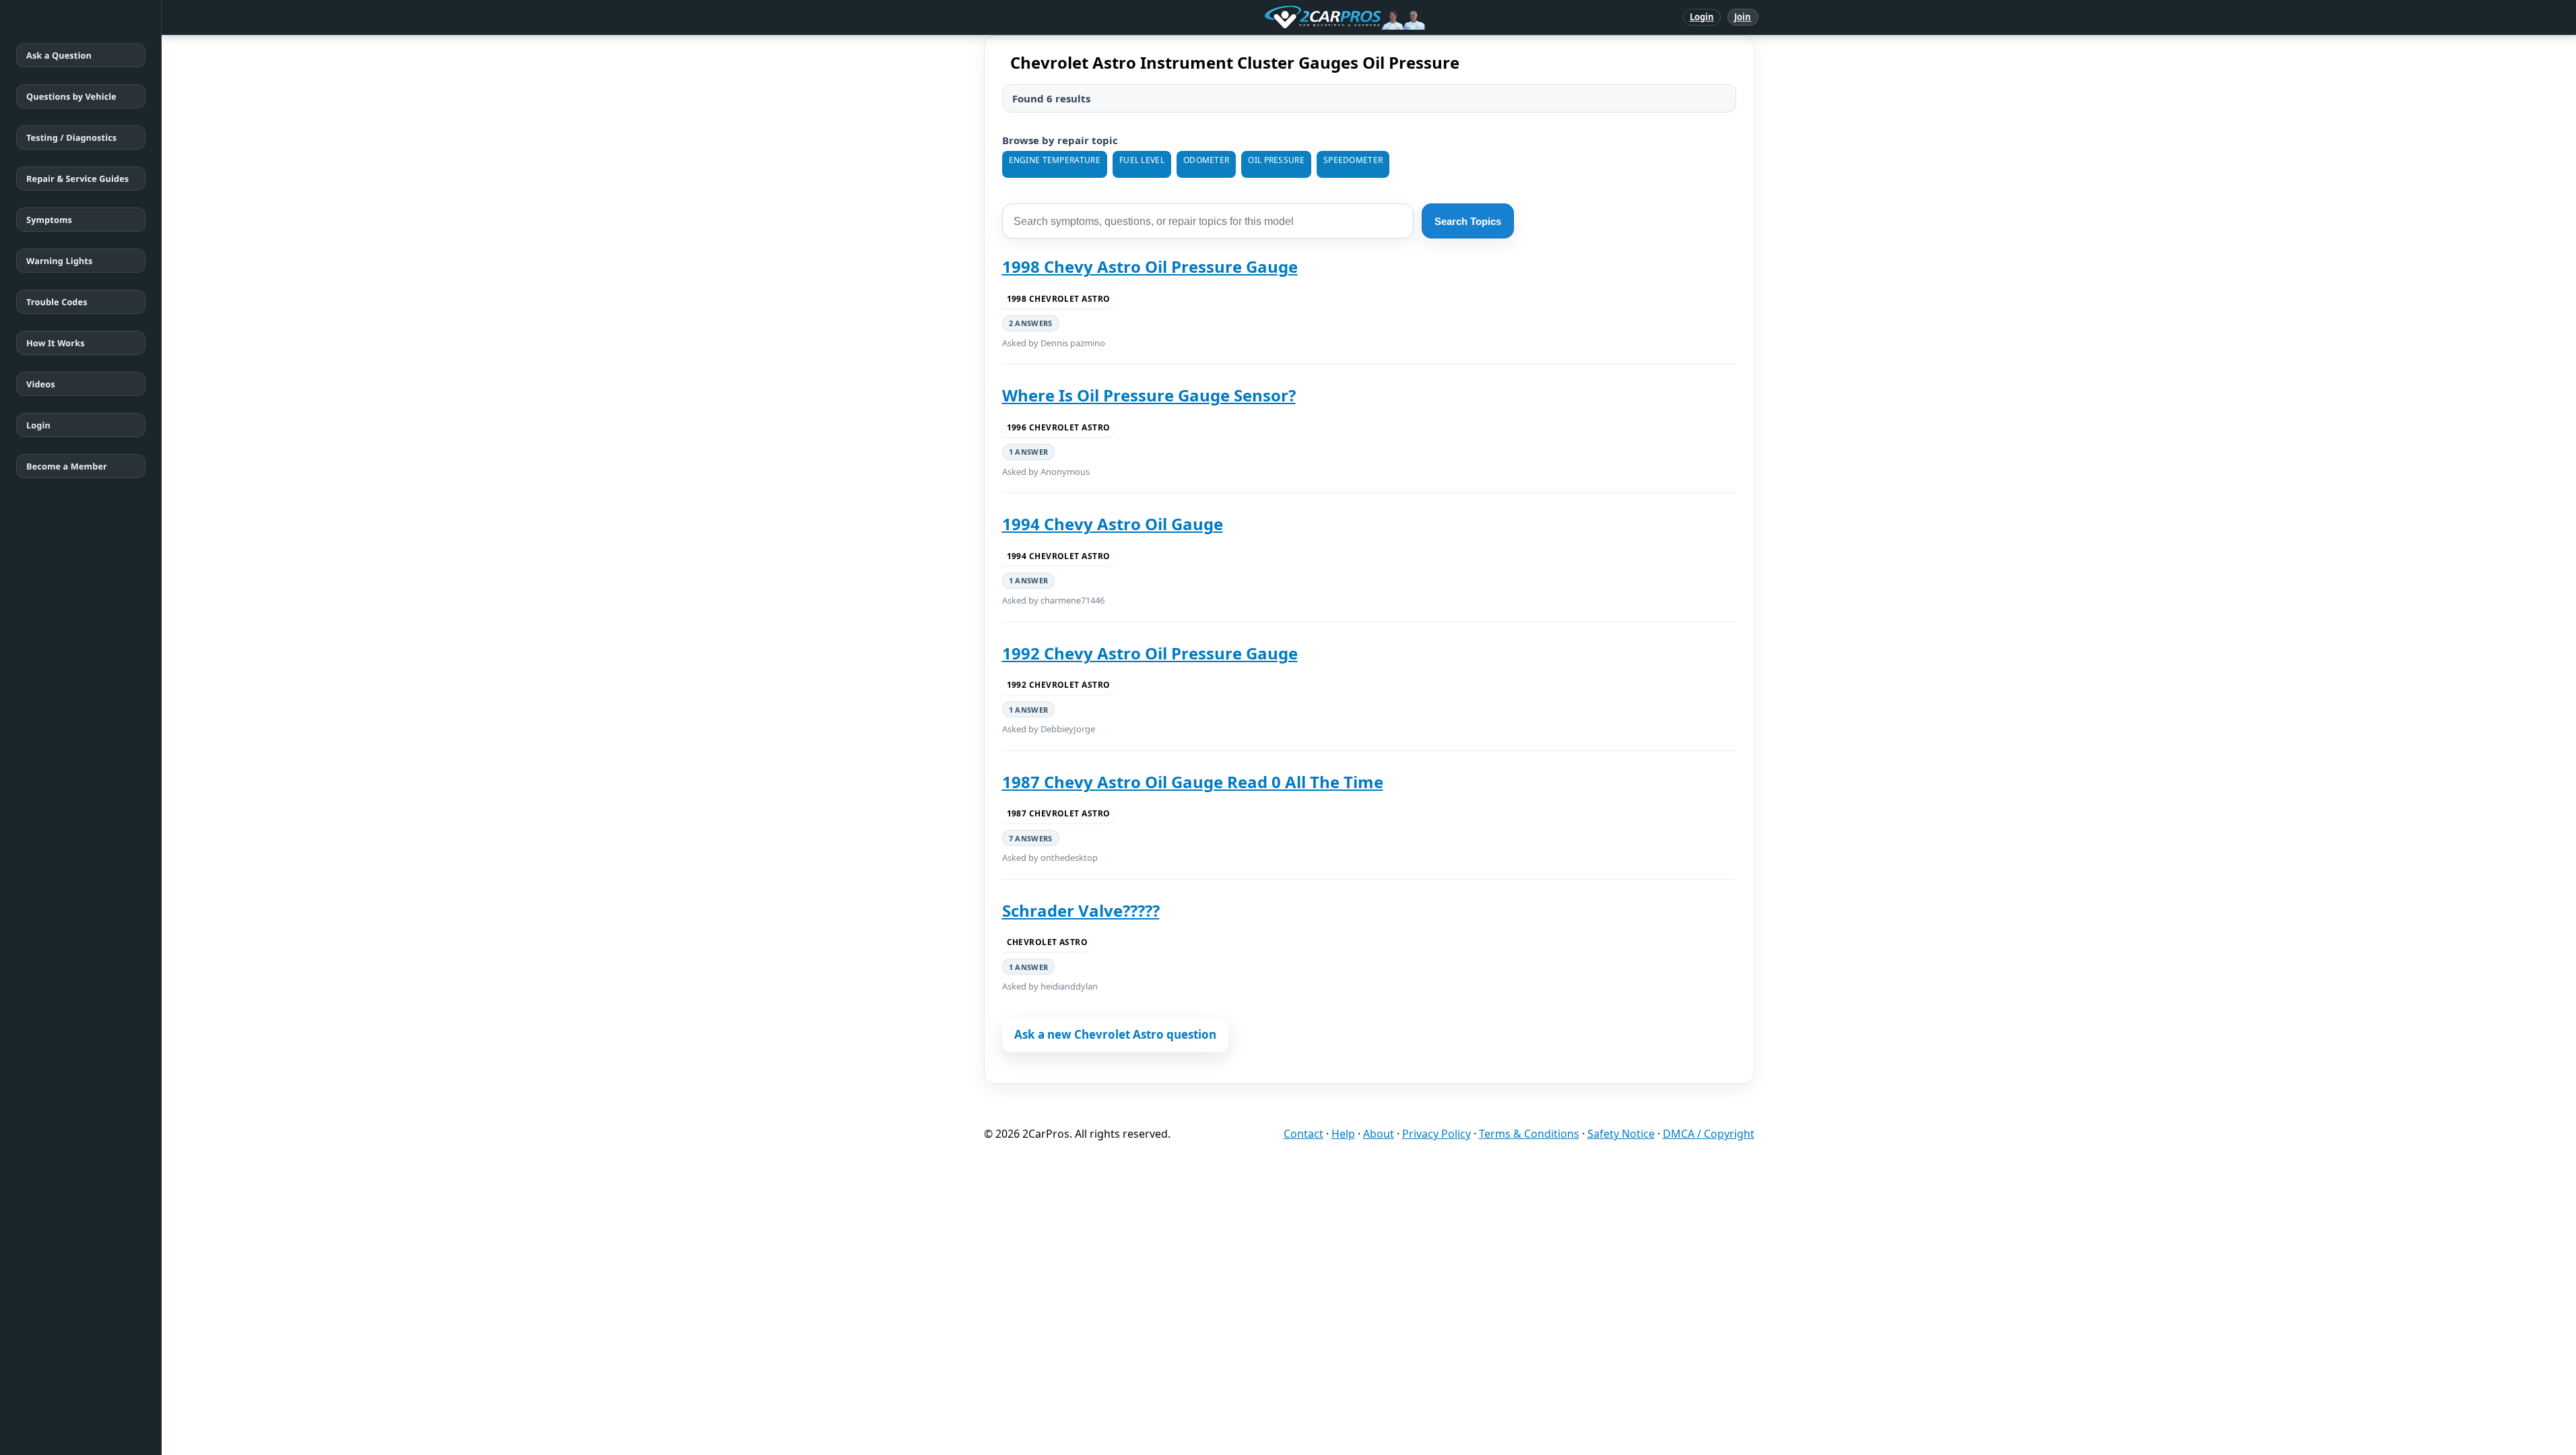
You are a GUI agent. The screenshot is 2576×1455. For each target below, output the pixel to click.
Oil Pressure (1276, 160)
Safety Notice (1621, 1134)
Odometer (1206, 160)
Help (1343, 1134)
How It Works (56, 343)
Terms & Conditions (1529, 1134)
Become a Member (67, 466)
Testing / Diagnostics (71, 137)
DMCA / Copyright (1709, 1134)
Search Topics (1468, 221)
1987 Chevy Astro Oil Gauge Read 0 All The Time (1193, 782)
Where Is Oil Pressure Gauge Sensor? (1149, 395)
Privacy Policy (1436, 1134)
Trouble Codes (57, 302)
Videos (41, 384)
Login (1702, 17)
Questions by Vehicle (71, 96)
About (1379, 1134)
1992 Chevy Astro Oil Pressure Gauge (1150, 653)
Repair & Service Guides (77, 179)
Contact (1303, 1134)
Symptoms (49, 220)
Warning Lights (59, 261)
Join (1743, 17)
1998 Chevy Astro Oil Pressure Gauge (1150, 266)
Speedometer (1353, 160)
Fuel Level (1142, 160)
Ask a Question (59, 55)
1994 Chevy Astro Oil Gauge (1113, 524)
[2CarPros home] (1275, 18)
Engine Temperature (1055, 160)
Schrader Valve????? (1081, 910)
